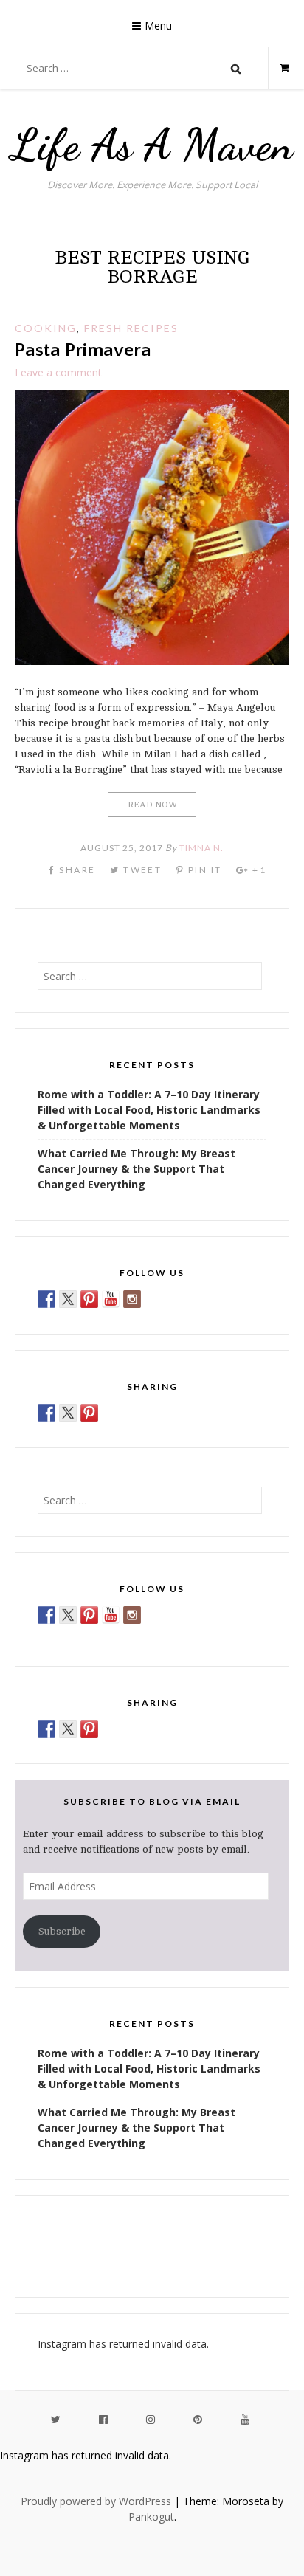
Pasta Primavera (83, 350)
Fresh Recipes (131, 328)
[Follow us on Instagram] (132, 1299)
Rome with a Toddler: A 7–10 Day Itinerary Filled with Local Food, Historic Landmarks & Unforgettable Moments (149, 1110)
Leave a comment (58, 372)
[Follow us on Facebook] (46, 1299)
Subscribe (62, 1931)
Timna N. (201, 848)
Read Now (152, 805)
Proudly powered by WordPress (96, 2501)
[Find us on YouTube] (111, 1299)
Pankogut (151, 2517)
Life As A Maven (152, 145)
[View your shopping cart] (279, 68)
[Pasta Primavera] (152, 661)
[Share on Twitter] (68, 1413)
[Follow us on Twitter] (68, 1299)
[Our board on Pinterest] (89, 1299)
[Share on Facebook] (46, 1413)
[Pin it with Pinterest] (89, 1413)
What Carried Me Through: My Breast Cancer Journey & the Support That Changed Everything (137, 1169)
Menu (158, 25)
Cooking (46, 328)
